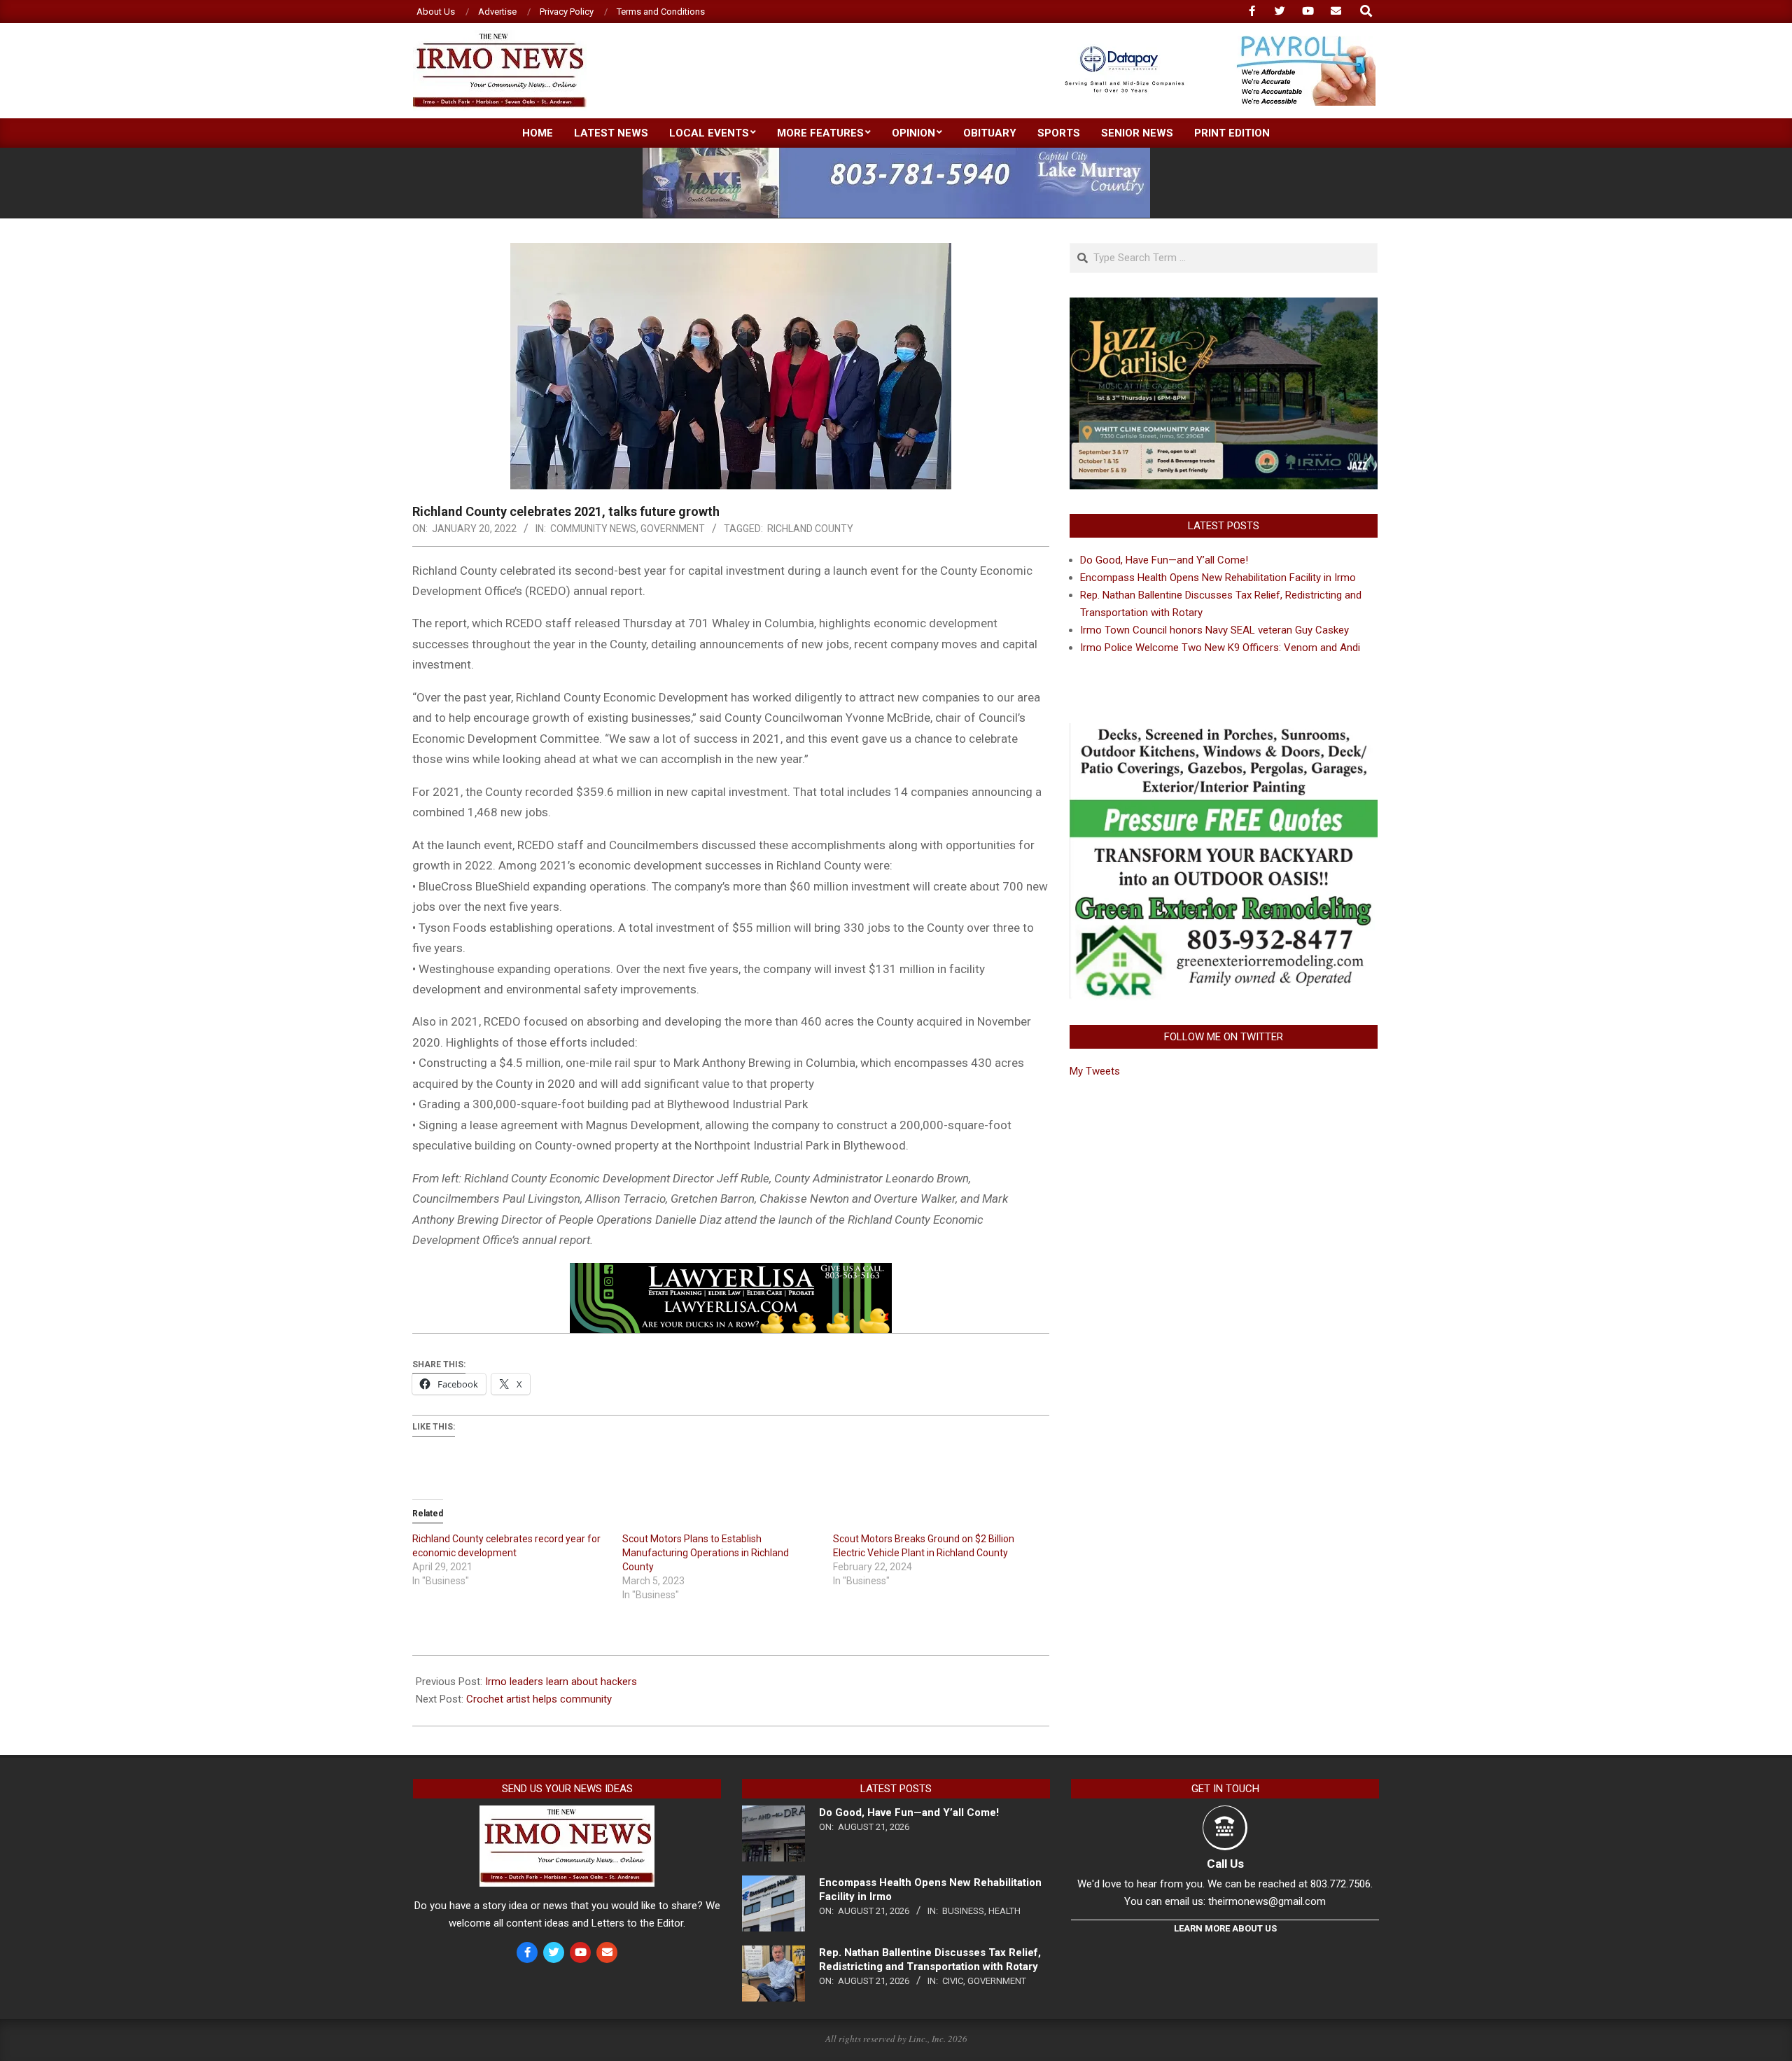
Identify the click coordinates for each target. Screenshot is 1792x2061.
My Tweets (1095, 1071)
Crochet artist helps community (539, 1699)
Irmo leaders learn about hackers (561, 1682)
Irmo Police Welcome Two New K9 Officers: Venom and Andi (1220, 648)
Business (963, 1911)
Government (673, 529)
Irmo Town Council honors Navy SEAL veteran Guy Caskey (1214, 630)
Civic (953, 1981)
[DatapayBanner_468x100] (1212, 42)
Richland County (810, 529)
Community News (593, 529)
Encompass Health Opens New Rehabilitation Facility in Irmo (1218, 578)
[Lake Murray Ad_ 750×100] (896, 154)
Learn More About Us (1225, 1928)
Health (1004, 1911)
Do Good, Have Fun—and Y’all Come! (1164, 560)
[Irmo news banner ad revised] (731, 1273)
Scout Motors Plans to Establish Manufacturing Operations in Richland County (706, 1553)
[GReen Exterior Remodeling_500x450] (1224, 732)
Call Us (1225, 1864)
